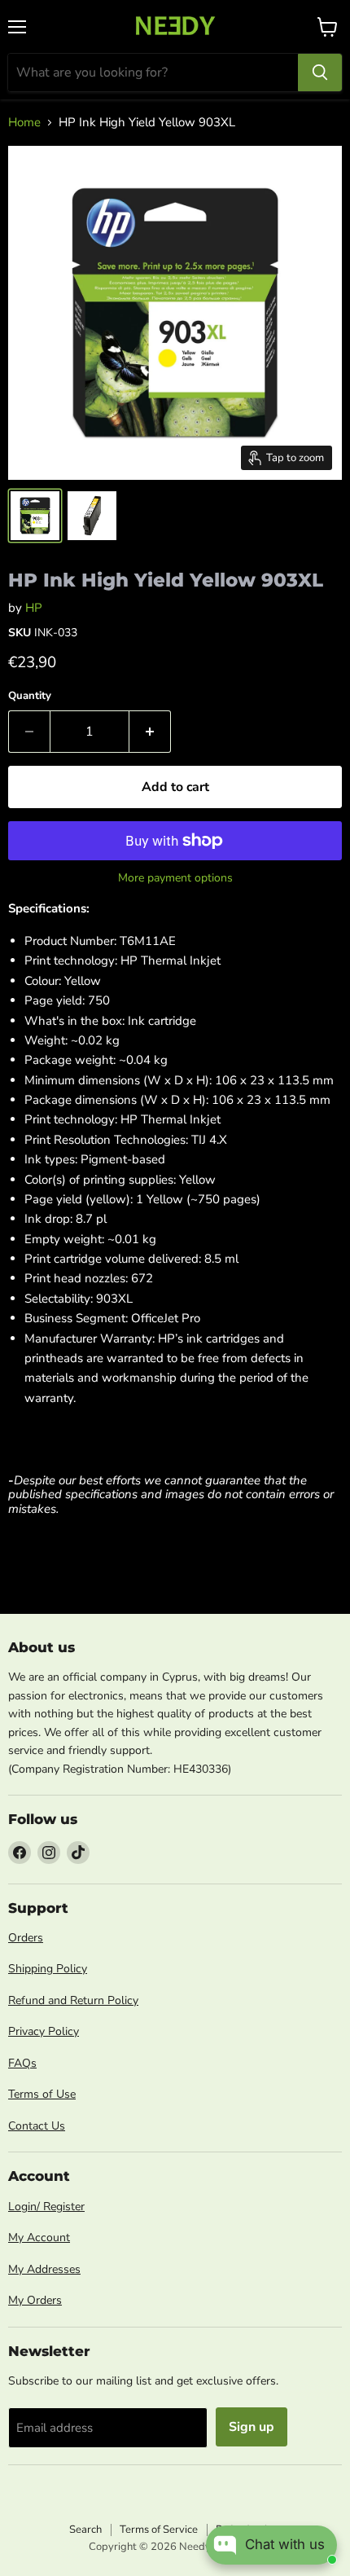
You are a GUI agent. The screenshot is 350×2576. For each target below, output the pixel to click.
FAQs (22, 2063)
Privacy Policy (44, 2031)
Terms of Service (159, 2530)
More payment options (175, 878)
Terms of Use (42, 2094)
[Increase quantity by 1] (150, 732)
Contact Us (37, 2126)
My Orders (35, 2300)
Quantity (30, 696)
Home (24, 123)
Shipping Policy (48, 1969)
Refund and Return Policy (73, 2000)
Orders (26, 1938)
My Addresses (44, 2269)
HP (34, 608)
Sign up (252, 2427)
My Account (39, 2238)
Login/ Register (46, 2207)
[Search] (320, 73)
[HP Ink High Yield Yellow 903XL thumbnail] (35, 516)
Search (85, 2530)
